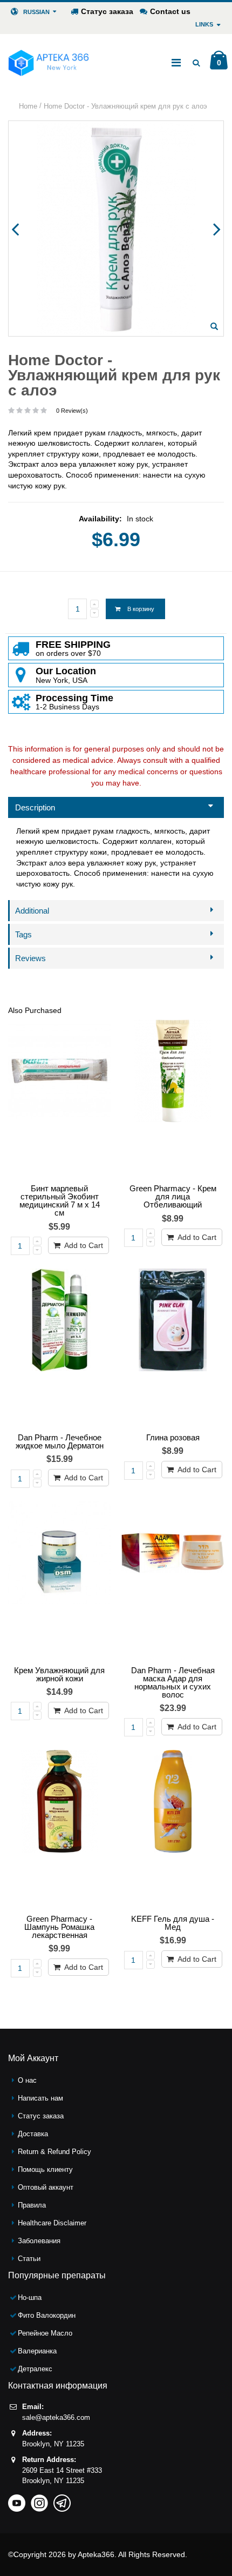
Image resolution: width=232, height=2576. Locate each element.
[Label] (173, 1830)
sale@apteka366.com (56, 2417)
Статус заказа (107, 11)
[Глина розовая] (173, 1348)
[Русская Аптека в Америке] (49, 63)
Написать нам (40, 2098)
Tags (23, 934)
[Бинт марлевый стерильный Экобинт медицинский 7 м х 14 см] (59, 1099)
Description (35, 807)
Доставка (33, 2134)
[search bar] (196, 63)
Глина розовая (173, 1437)
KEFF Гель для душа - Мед (173, 1923)
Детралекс (35, 2369)
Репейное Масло (45, 2333)
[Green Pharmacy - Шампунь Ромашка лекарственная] (59, 1830)
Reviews (30, 958)
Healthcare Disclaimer (52, 2223)
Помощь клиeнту (45, 2169)
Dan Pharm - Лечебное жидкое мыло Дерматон (60, 1441)
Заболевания (39, 2241)
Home (28, 106)
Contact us (170, 11)
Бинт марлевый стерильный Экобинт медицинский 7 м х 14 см (60, 1200)
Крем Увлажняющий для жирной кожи (59, 1674)
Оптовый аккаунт (46, 2187)
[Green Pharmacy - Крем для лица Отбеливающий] (173, 1099)
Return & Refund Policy (54, 2152)
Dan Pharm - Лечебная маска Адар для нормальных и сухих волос (173, 1682)
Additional (32, 911)
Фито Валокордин (47, 2315)
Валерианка (37, 2351)
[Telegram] (62, 2500)
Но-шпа (30, 2297)
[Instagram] (39, 2500)
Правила (32, 2205)
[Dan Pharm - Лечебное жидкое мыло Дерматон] (59, 1348)
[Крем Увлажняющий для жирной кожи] (59, 1581)
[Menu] (176, 63)
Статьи (29, 2259)
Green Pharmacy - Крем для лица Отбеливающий (173, 1196)
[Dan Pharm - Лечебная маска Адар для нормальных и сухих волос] (173, 1581)
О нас (27, 2080)
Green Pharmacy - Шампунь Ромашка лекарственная (59, 1927)
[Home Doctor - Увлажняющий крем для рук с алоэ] (214, 326)
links (204, 24)
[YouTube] (17, 2500)
